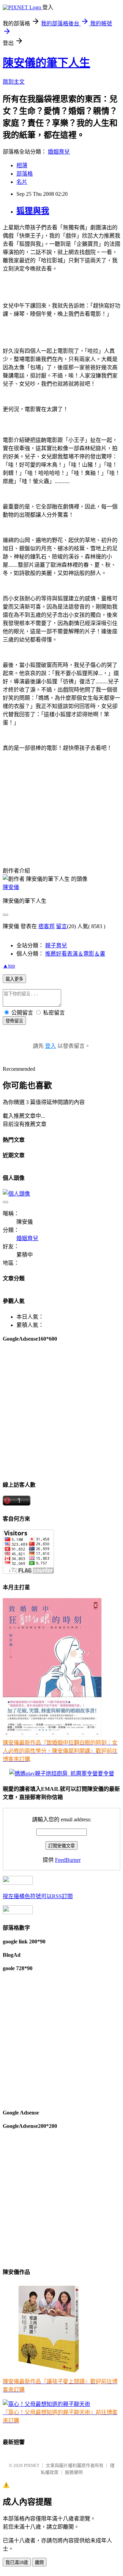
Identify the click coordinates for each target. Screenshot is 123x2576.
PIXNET (32, 2465)
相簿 (22, 165)
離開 (39, 2562)
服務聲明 (74, 2472)
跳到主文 (14, 82)
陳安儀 (11, 887)
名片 (22, 182)
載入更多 (14, 979)
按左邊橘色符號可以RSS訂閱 (38, 1896)
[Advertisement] (61, 1411)
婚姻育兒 (59, 152)
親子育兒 (56, 945)
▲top (9, 966)
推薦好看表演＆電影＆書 (75, 954)
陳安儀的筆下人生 (46, 63)
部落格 (25, 174)
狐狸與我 (33, 211)
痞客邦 (46, 926)
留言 (61, 926)
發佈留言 (14, 1021)
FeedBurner (68, 1860)
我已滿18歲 (17, 2562)
